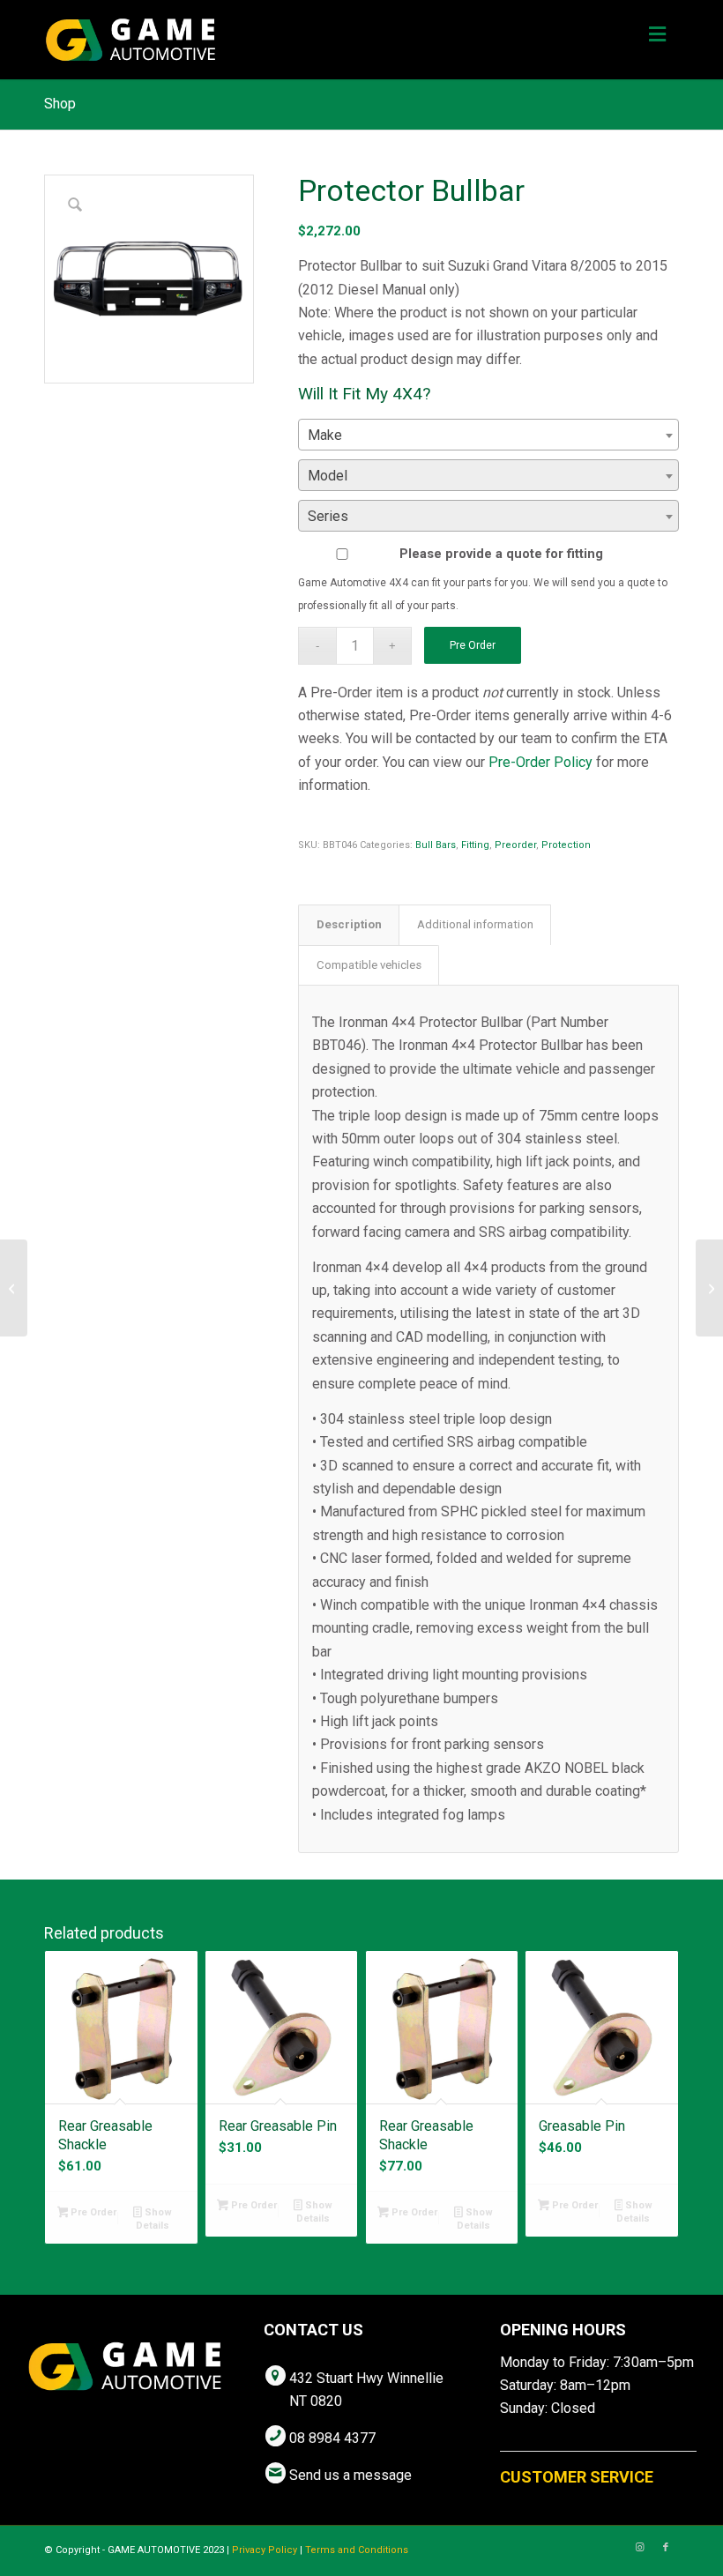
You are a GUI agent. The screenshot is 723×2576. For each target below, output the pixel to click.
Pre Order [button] (92, 2212)
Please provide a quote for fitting (501, 554)
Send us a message (350, 2475)
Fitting (475, 845)
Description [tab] (349, 924)
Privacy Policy (265, 2550)
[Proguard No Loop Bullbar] (709, 1288)
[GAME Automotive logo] (130, 40)
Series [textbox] (328, 516)
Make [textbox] (325, 435)
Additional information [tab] (475, 924)
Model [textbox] (328, 476)
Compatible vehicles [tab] (369, 965)
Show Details (154, 2219)
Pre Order (473, 645)
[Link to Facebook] (666, 2548)
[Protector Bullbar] (14, 1288)
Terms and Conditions (357, 2550)
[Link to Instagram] (639, 2548)
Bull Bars (436, 845)
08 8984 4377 (332, 2438)
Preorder (515, 845)
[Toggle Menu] (657, 35)
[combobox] (488, 435)
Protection (566, 845)
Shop (60, 104)
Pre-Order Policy (540, 762)
